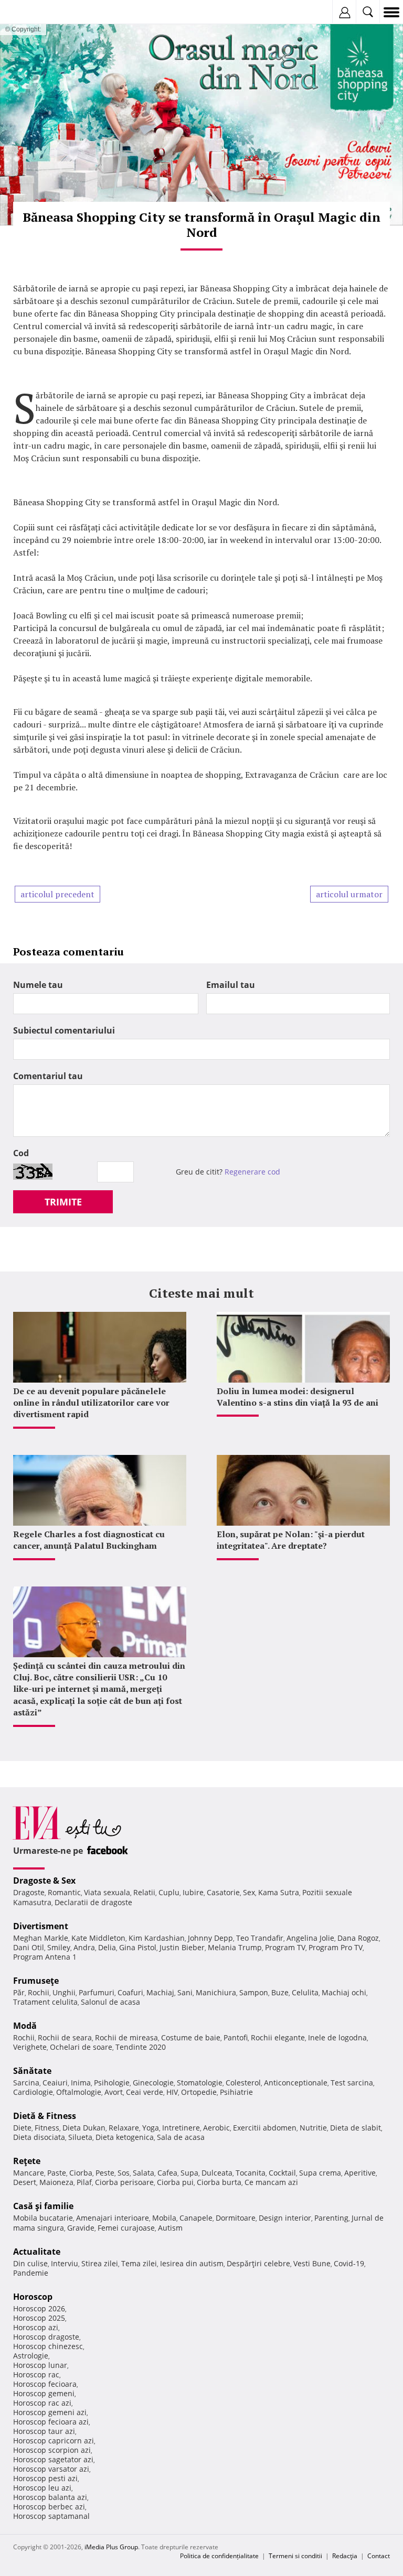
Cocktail (282, 2173)
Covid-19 (349, 2263)
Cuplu (169, 1892)
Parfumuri (97, 1992)
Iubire (193, 1892)
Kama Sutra (279, 1892)
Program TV (285, 1947)
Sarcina (26, 2083)
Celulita (305, 1992)
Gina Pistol (138, 1947)
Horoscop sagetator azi (53, 2459)
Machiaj (160, 1992)
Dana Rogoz (358, 1938)
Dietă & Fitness (45, 2116)
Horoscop (33, 2297)
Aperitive (360, 2173)
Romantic (64, 1892)
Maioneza (56, 2182)
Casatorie (223, 1892)
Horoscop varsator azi (51, 2469)
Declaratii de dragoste (93, 1902)
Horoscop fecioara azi (51, 2422)
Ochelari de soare (81, 2047)
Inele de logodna (337, 2037)
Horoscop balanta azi (50, 2497)
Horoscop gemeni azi (50, 2412)
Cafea (167, 2173)
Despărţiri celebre (258, 2263)
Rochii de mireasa (126, 2037)
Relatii (144, 1892)
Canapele (196, 2218)
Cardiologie (33, 2092)
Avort (114, 2092)
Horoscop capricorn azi (54, 2441)
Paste (57, 2173)
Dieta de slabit (356, 2128)
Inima (81, 2083)
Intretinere (181, 2128)
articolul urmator (349, 894)
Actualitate (37, 2252)
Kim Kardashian (157, 1938)
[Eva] (33, 12)
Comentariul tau (48, 1076)
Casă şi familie (43, 2206)
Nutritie (313, 2128)
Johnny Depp (210, 1938)
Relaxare (124, 2128)
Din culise (30, 2263)
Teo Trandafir (260, 1938)
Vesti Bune (312, 2263)
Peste (105, 2173)
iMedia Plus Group (111, 2547)
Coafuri (130, 1992)
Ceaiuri (55, 2083)
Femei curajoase (126, 2228)
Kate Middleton (98, 1938)
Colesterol (243, 2083)
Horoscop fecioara (45, 2384)
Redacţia (345, 2556)
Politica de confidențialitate (219, 2556)
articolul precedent (57, 894)
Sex (249, 1892)
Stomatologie (200, 2083)
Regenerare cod (252, 1172)
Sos (124, 2173)
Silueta (80, 2137)
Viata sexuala (107, 1892)
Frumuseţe (36, 1981)
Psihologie (112, 2083)
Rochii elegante (278, 2037)
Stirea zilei (100, 2263)
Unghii (64, 1992)
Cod (21, 1153)
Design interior (285, 2218)
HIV (172, 2092)
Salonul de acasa (110, 2002)
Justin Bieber (182, 1947)
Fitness (47, 2128)
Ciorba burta (219, 2182)
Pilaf (84, 2182)
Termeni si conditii (295, 2556)
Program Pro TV (336, 1947)
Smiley (59, 1947)
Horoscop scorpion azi (52, 2450)
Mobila (164, 2218)
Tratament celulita (45, 2002)
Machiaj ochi (344, 1992)
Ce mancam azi (271, 2182)
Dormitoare (236, 2218)
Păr (19, 1992)
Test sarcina (352, 2083)
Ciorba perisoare (124, 2182)
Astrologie (31, 2356)
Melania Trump (235, 1947)
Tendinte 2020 (141, 2047)
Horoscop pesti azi (45, 2478)
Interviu (65, 2263)
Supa (189, 2173)
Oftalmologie (79, 2092)
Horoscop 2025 (39, 2318)
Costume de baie (191, 2037)
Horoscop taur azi (44, 2431)
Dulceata (217, 2173)
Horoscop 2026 (39, 2308)
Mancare (29, 2173)
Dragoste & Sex (44, 1881)
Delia (107, 1947)
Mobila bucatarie (43, 2218)
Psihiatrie (236, 2092)
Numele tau (38, 985)
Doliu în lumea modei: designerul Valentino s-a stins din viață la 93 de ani (298, 1397)
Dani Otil (29, 1947)
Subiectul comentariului (64, 1030)
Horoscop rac (36, 2374)
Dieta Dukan (84, 2128)
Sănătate (32, 2071)
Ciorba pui (175, 2182)
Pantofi (236, 2037)
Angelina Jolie (310, 1938)
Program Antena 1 (45, 1957)
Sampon (254, 1992)
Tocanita (251, 2173)
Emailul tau (231, 985)
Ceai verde (145, 2092)
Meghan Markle (41, 1938)
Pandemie (31, 2273)
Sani (185, 1992)
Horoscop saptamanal (51, 2516)
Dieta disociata (39, 2137)
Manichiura (216, 1992)
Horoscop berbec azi (49, 2507)
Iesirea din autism (192, 2263)
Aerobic (216, 2128)
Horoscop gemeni (44, 2393)
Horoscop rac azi (42, 2403)
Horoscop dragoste (46, 2337)
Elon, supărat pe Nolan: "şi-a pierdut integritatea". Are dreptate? (291, 1540)
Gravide (81, 2228)
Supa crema (320, 2173)
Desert (25, 2182)
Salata (144, 2173)
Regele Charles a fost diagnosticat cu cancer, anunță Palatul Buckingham (89, 1540)
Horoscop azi (36, 2327)
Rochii (39, 1992)
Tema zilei (139, 2263)
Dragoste (29, 1892)
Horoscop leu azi (42, 2488)
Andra (84, 1947)
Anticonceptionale (296, 2083)
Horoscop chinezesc (48, 2346)
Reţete (27, 2161)
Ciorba (81, 2173)
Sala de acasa (181, 2137)
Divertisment (41, 1926)
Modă (25, 2026)
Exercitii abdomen (265, 2128)
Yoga (151, 2128)
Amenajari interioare (113, 2218)
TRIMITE (63, 1202)
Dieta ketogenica (125, 2137)
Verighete (30, 2047)
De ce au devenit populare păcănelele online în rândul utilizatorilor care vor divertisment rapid (91, 1403)
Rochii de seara (65, 2037)
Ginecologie (153, 2083)
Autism (170, 2228)
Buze (280, 1992)
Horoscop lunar (40, 2365)
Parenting (331, 2218)
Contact (379, 2556)
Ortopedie (199, 2092)
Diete (22, 2128)
